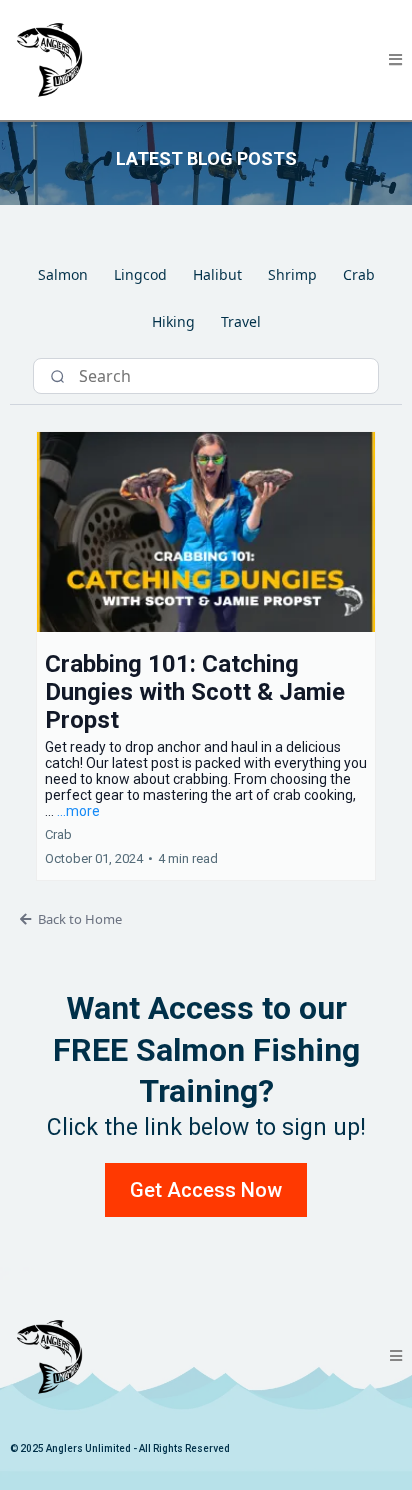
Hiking (173, 321)
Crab (359, 274)
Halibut (217, 274)
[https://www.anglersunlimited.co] (50, 60)
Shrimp (292, 274)
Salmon (63, 274)
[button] (395, 60)
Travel (241, 321)
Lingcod (140, 274)
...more (78, 811)
